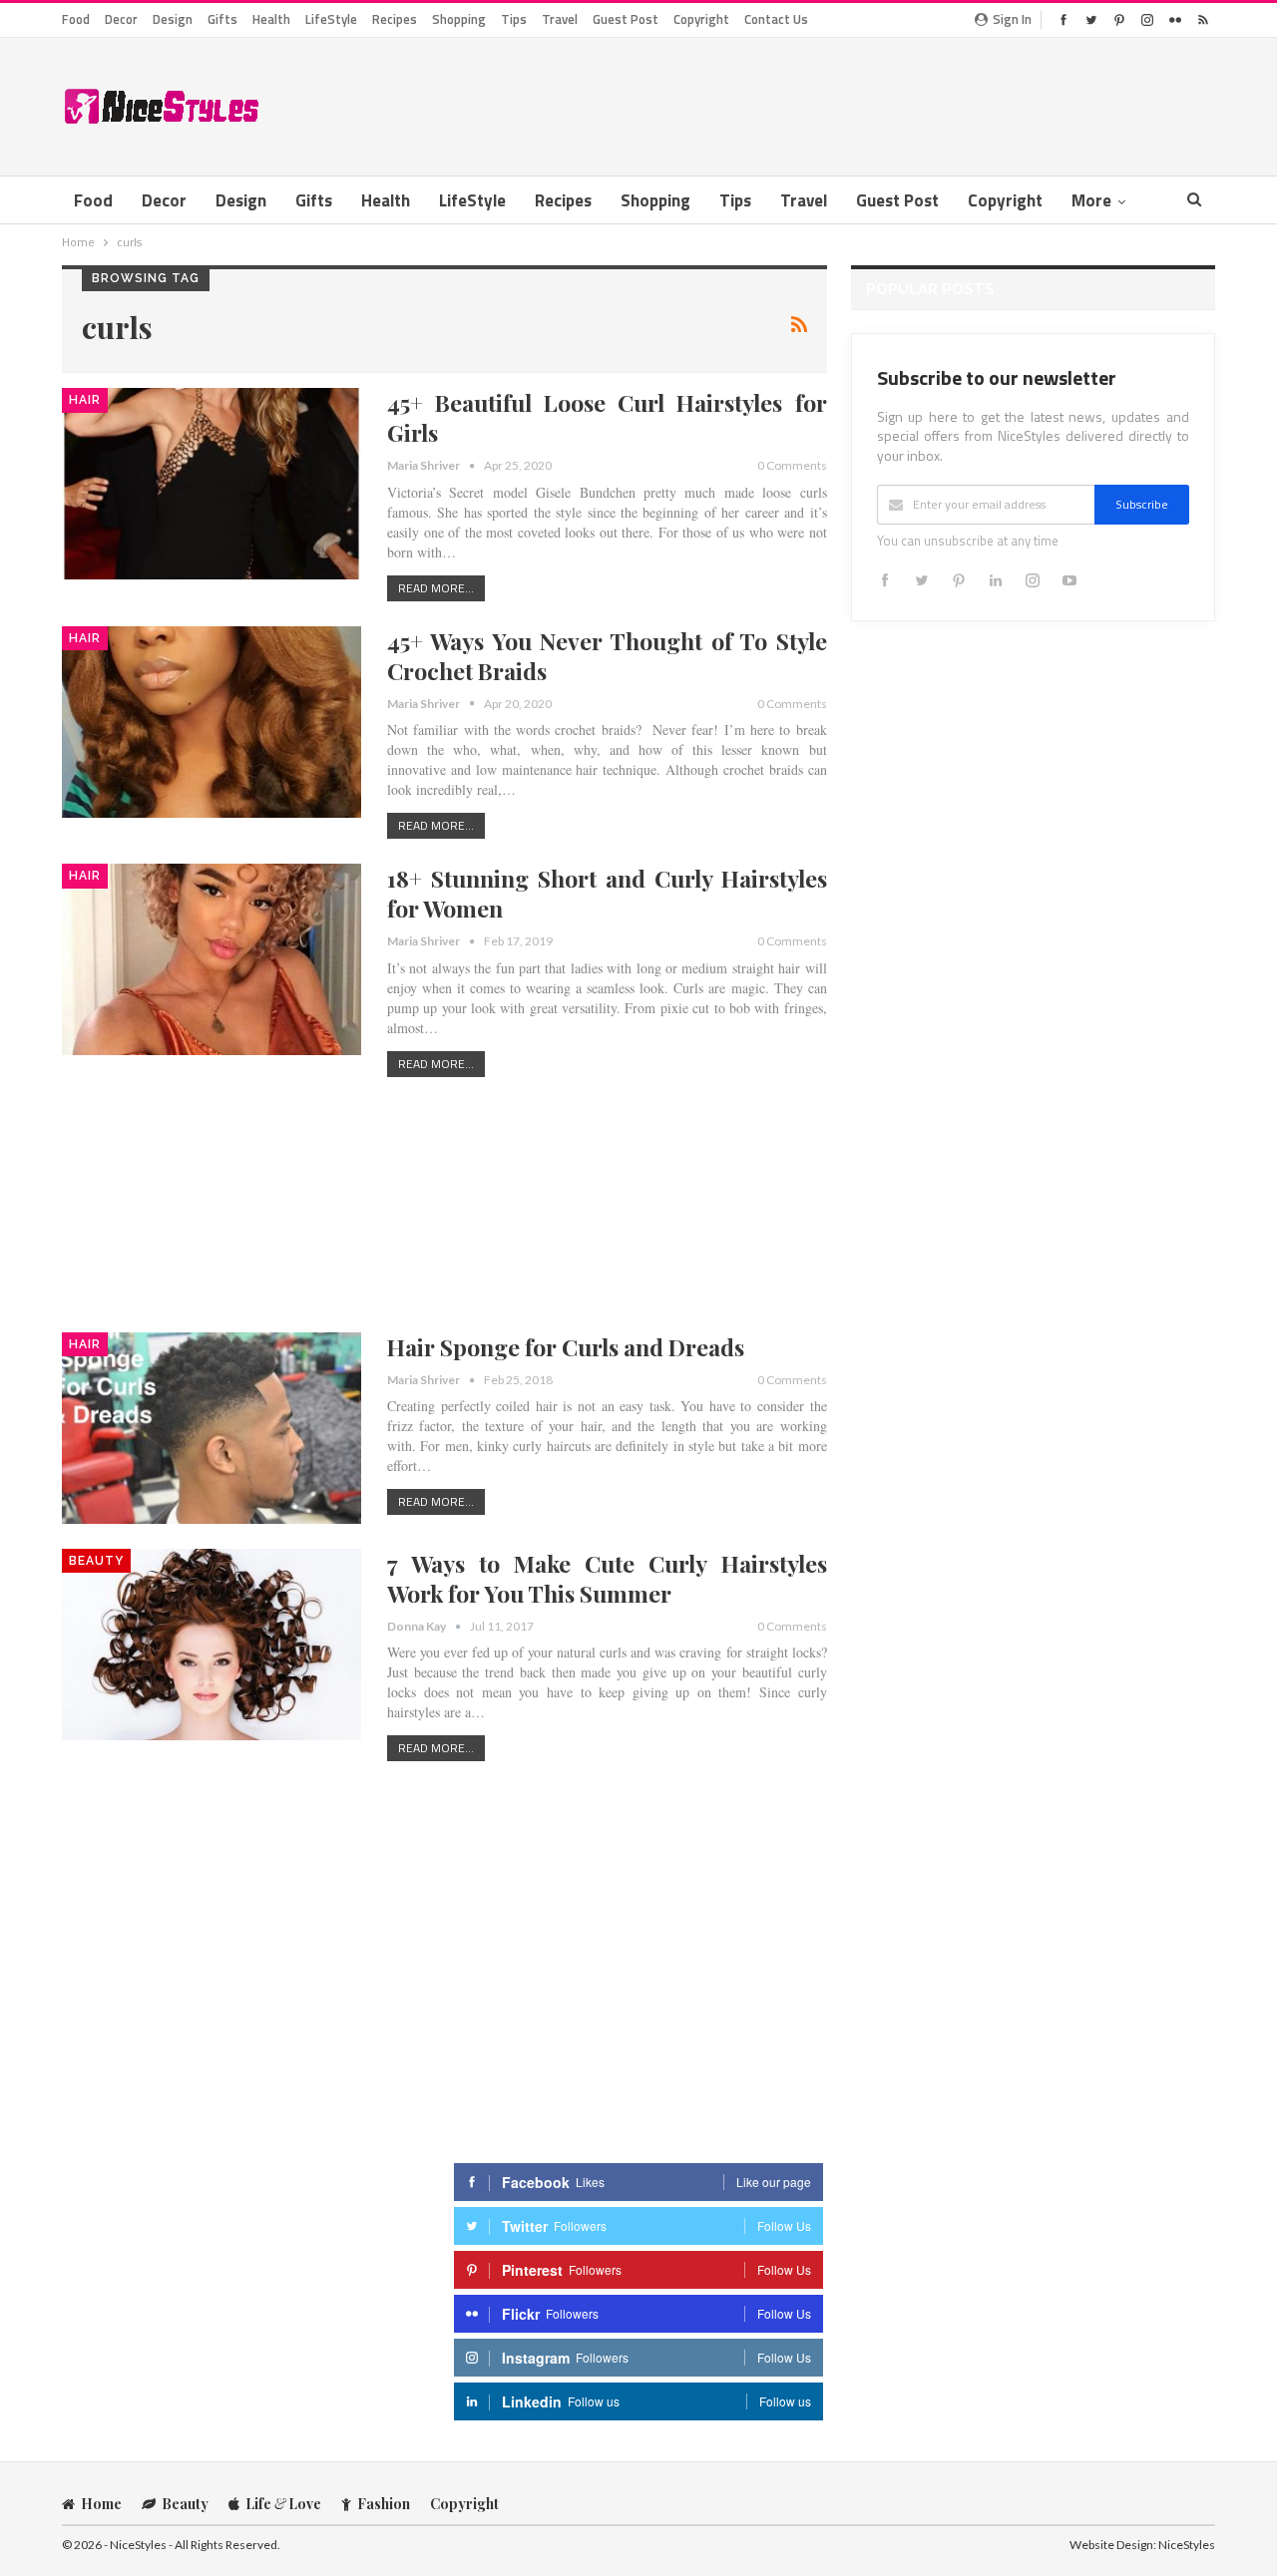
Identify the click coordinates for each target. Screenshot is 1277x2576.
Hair (85, 400)
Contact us (776, 19)
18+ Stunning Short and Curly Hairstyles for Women (607, 893)
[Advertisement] (852, 103)
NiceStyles (1187, 2545)
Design (173, 19)
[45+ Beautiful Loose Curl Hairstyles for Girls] (212, 484)
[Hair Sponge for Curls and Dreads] (212, 1428)
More (1091, 200)
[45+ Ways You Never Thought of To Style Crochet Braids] (212, 722)
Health (271, 19)
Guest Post (626, 19)
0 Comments (792, 465)
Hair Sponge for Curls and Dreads (566, 1347)
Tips (514, 19)
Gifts (222, 19)
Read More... (436, 588)
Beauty (96, 1561)
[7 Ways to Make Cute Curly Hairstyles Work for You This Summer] (212, 1645)
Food (76, 19)
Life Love (283, 2504)
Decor (121, 19)
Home (101, 2504)
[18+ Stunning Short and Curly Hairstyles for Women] (212, 959)
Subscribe (1142, 504)
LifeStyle (331, 19)
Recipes (395, 19)
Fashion (384, 2504)
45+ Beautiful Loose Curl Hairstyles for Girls (607, 417)
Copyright (701, 19)
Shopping (459, 19)
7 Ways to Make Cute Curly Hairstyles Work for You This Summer (607, 1578)
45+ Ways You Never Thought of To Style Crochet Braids (607, 656)
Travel (560, 19)
